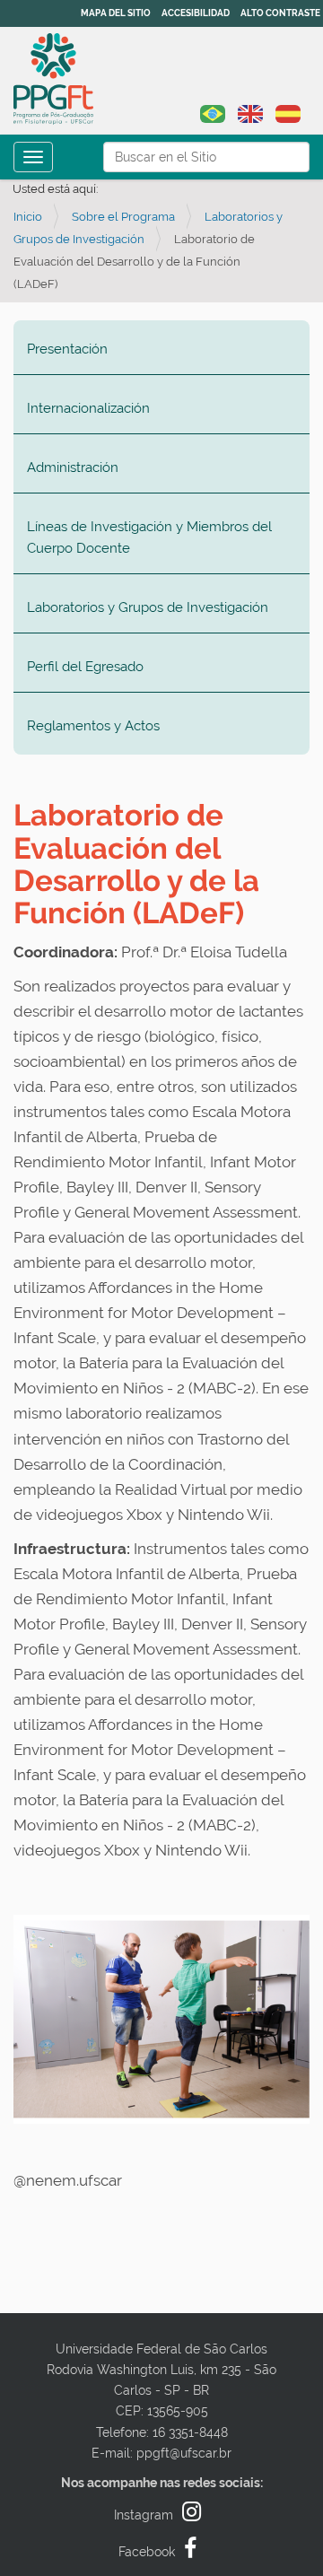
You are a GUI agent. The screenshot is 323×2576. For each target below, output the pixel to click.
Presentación (67, 349)
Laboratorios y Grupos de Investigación (148, 607)
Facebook (147, 2552)
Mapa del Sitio (116, 13)
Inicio (28, 217)
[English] (250, 112)
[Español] (53, 79)
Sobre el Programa (123, 217)
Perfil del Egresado (85, 667)
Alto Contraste (280, 13)
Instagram (144, 2515)
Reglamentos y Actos (93, 726)
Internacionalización (88, 408)
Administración (73, 467)
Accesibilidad (196, 13)
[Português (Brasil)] (213, 112)
